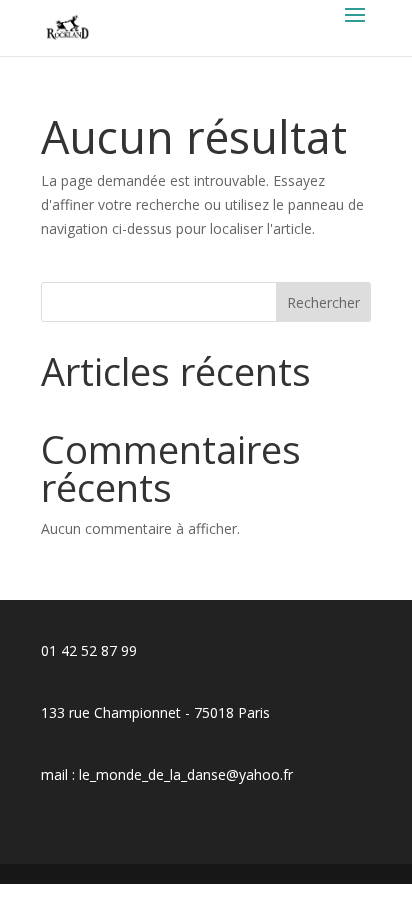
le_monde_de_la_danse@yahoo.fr (186, 774)
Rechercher (323, 302)
